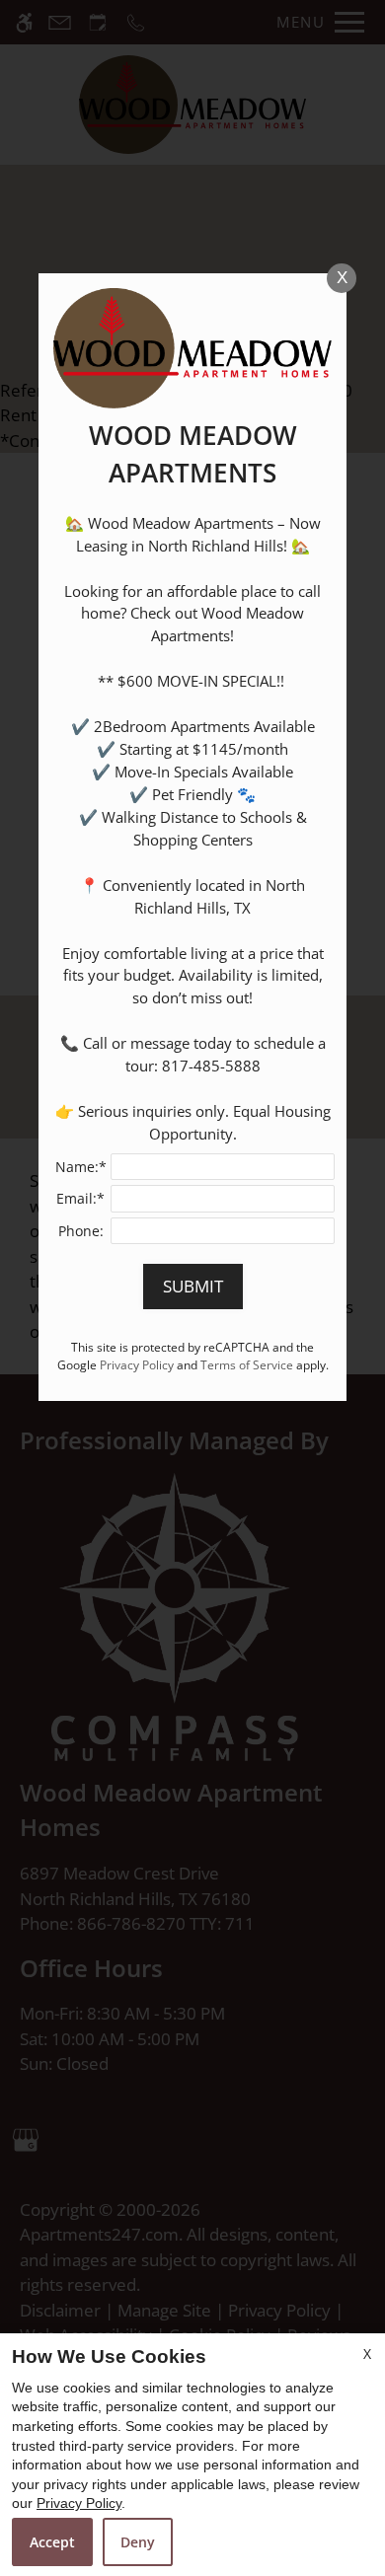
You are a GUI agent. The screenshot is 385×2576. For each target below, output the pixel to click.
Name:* (81, 1167)
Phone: (81, 1231)
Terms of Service (247, 1364)
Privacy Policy (79, 2503)
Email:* (80, 1198)
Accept (52, 2542)
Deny (138, 2542)
